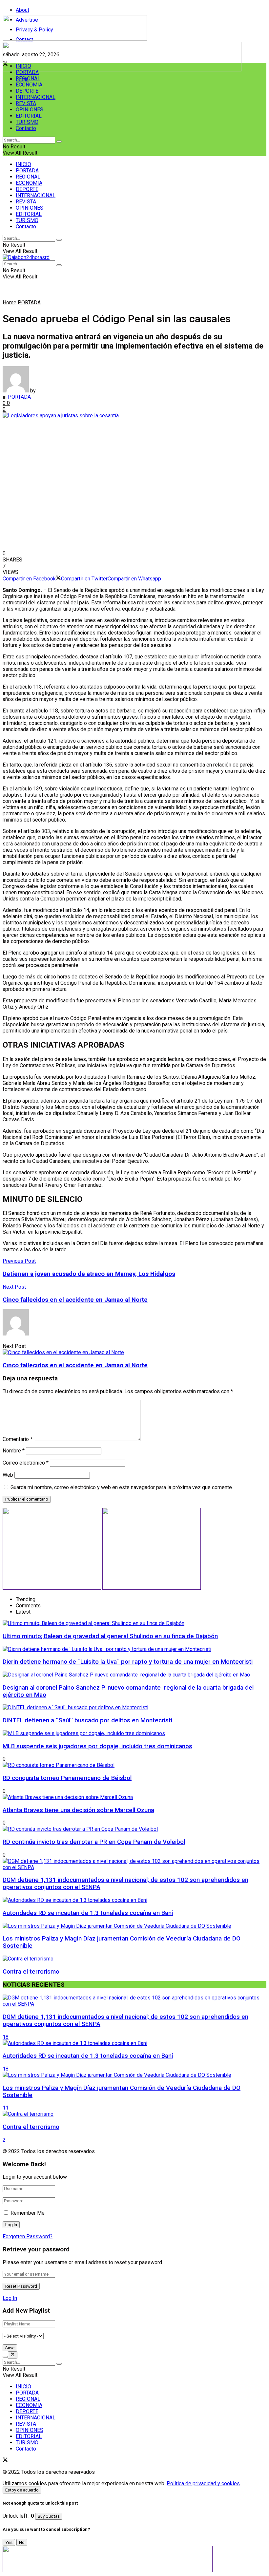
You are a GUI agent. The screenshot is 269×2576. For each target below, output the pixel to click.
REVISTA (26, 103)
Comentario (18, 1439)
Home (10, 303)
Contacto (26, 128)
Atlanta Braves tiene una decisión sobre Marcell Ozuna (78, 1810)
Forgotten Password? (28, 2236)
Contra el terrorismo (31, 1972)
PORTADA (27, 72)
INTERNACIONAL (36, 97)
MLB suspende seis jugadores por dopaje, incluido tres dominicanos (97, 1746)
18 (6, 2037)
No (22, 2542)
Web (8, 1475)
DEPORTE (27, 91)
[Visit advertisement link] (122, 70)
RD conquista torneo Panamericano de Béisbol (67, 1778)
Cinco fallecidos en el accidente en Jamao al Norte (75, 1365)
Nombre (14, 1451)
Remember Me (28, 2213)
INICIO (23, 66)
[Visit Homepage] (75, 39)
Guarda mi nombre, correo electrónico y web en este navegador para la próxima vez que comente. (122, 1487)
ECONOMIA (29, 85)
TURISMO (27, 122)
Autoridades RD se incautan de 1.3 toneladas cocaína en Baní (88, 1913)
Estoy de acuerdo (22, 2490)
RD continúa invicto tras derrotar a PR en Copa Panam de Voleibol (94, 1842)
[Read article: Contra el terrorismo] (134, 2114)
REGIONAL (28, 78)
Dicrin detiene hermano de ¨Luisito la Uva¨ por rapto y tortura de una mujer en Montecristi (128, 1662)
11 (6, 2108)
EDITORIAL (29, 116)
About (22, 10)
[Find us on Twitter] (5, 2461)
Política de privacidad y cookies (203, 2483)
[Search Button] (59, 142)
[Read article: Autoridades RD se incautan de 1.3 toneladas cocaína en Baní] (134, 2043)
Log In (10, 2298)
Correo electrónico (26, 1463)
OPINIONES (30, 110)
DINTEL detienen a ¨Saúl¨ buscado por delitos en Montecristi (87, 1720)
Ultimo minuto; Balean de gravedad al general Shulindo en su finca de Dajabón (110, 1636)
